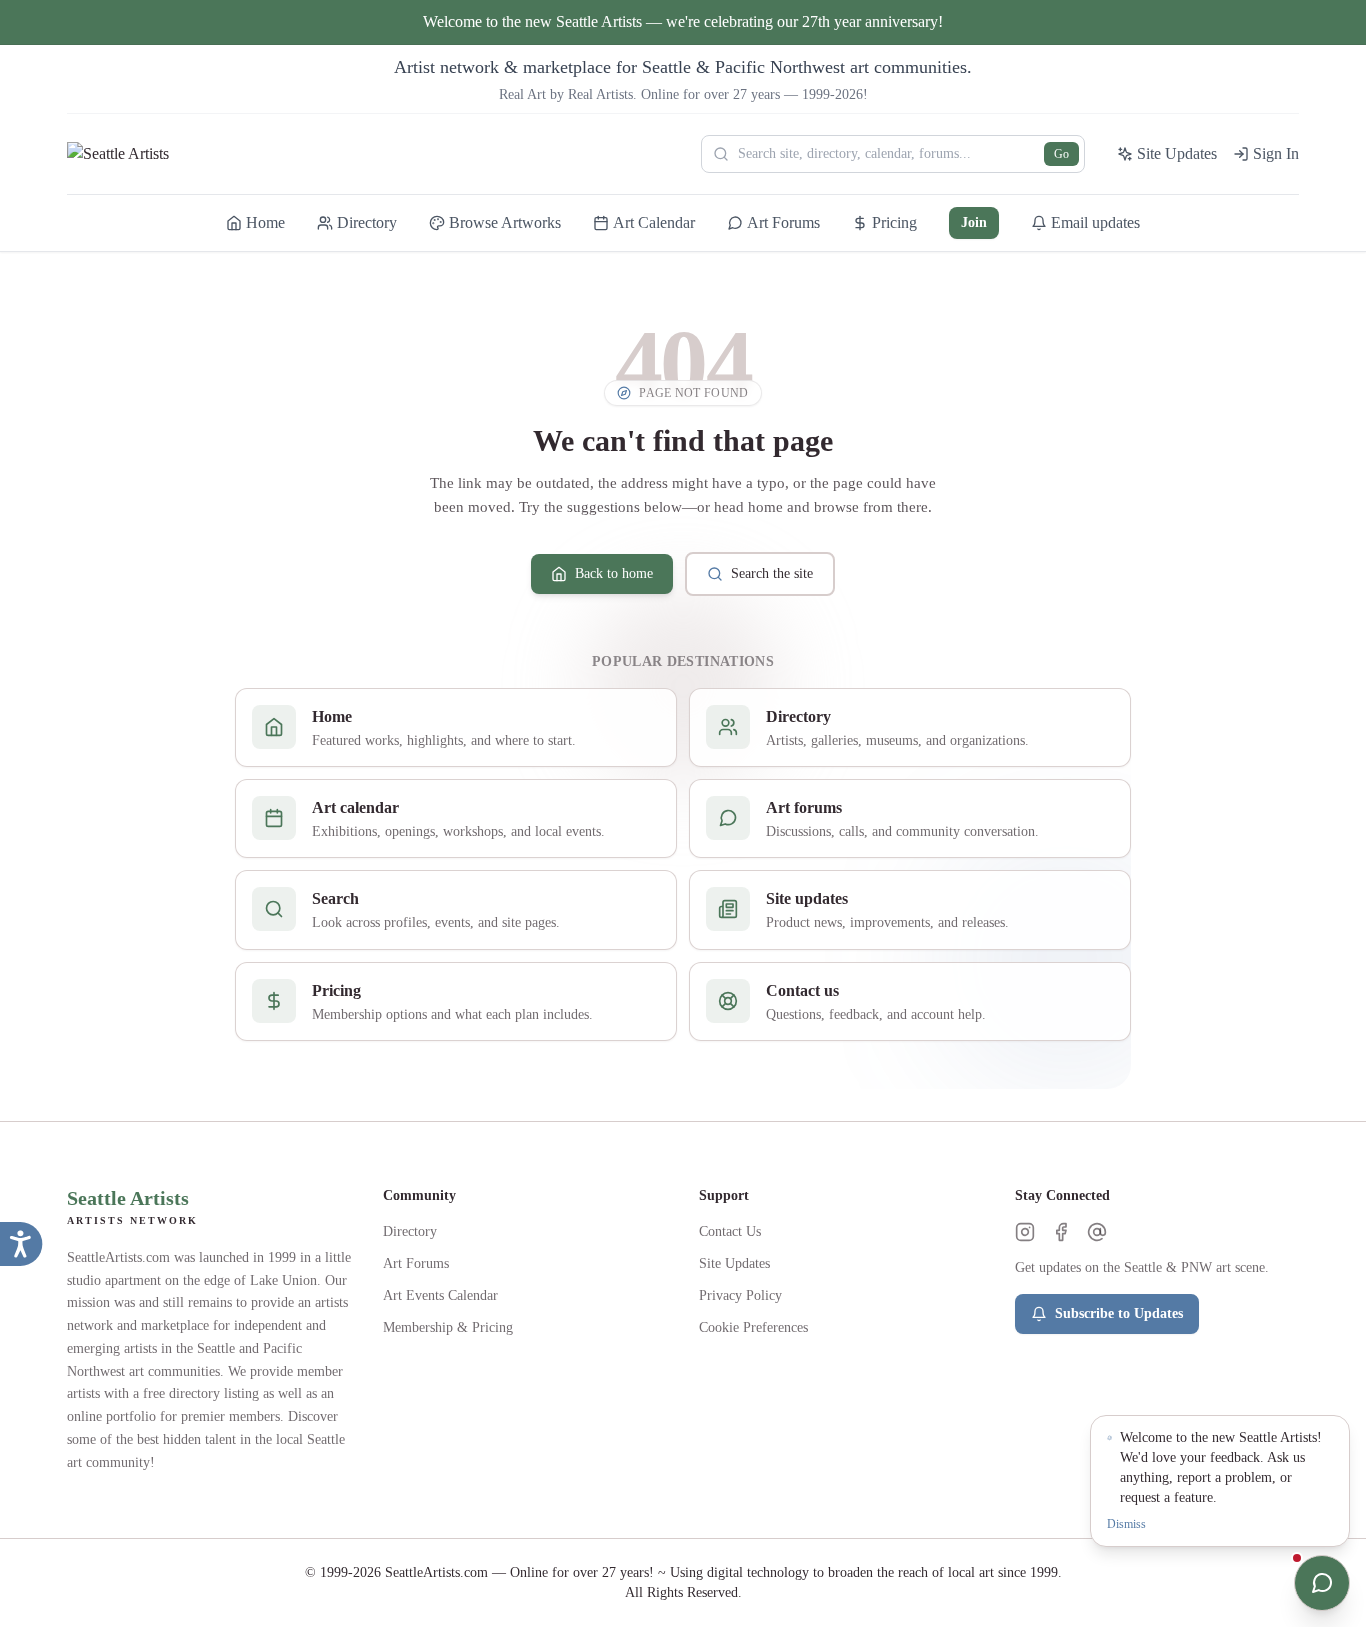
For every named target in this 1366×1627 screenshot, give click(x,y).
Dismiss (1126, 1524)
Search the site (772, 573)
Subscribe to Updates (1119, 1313)
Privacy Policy (740, 1295)
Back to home (614, 573)
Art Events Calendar (440, 1295)
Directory (410, 1231)
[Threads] (1097, 1232)
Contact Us (730, 1231)
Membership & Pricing (448, 1327)
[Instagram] (1025, 1232)
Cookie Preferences (753, 1327)
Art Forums (416, 1263)
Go (1061, 154)
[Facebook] (1061, 1232)
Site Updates (734, 1263)
